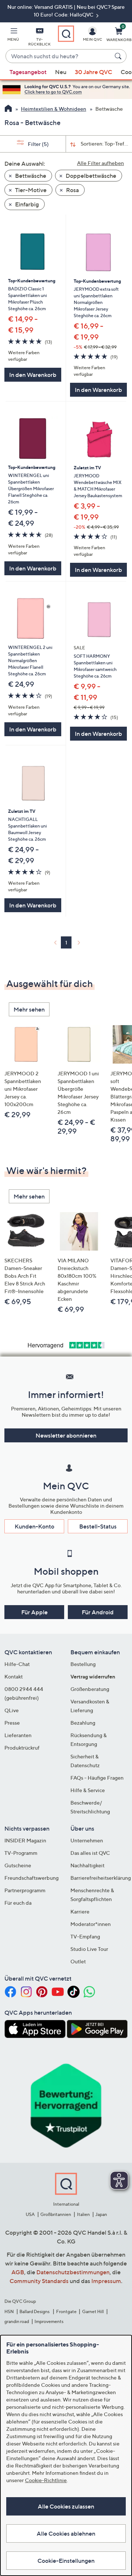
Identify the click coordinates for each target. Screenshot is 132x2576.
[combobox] (59, 56)
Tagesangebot (28, 72)
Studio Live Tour (89, 1949)
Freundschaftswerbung (32, 1878)
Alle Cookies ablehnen (66, 2533)
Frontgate (66, 2311)
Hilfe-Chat (17, 1664)
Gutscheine (18, 1865)
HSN (9, 2311)
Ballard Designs (35, 2311)
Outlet (78, 1961)
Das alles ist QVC (90, 1853)
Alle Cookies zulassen (66, 2506)
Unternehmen (87, 1840)
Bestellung (83, 1664)
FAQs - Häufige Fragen (97, 1778)
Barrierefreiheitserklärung (101, 1878)
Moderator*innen (91, 1924)
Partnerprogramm (25, 1890)
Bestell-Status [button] (98, 1526)
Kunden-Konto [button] (34, 1526)
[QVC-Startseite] (8, 109)
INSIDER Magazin (25, 1840)
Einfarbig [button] (26, 204)
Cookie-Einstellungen (66, 2561)
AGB (18, 2272)
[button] (13, 36)
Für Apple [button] (34, 1612)
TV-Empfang (85, 1936)
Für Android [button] (98, 1612)
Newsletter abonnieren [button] (66, 1435)
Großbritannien (56, 2214)
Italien (83, 2214)
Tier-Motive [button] (30, 190)
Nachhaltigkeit (87, 1865)
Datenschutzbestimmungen (73, 2272)
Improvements (49, 2321)
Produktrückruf (22, 1748)
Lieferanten (18, 1735)
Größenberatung (90, 1689)
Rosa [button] (72, 190)
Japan (101, 2214)
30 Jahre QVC (93, 72)
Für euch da (18, 1903)
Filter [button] (38, 144)
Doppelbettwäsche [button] (90, 176)
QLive (12, 1710)
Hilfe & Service (88, 1790)
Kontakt (14, 1676)
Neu (61, 72)
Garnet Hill (93, 2311)
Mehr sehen (29, 1009)
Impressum (106, 2281)
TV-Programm (21, 1853)
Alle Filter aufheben (100, 163)
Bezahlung (83, 1723)
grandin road (17, 2321)
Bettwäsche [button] (30, 176)
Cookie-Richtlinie (46, 2480)
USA (30, 2214)
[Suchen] (119, 56)
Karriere (80, 1911)
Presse (12, 1723)
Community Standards (39, 2281)
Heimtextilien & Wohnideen (54, 109)
